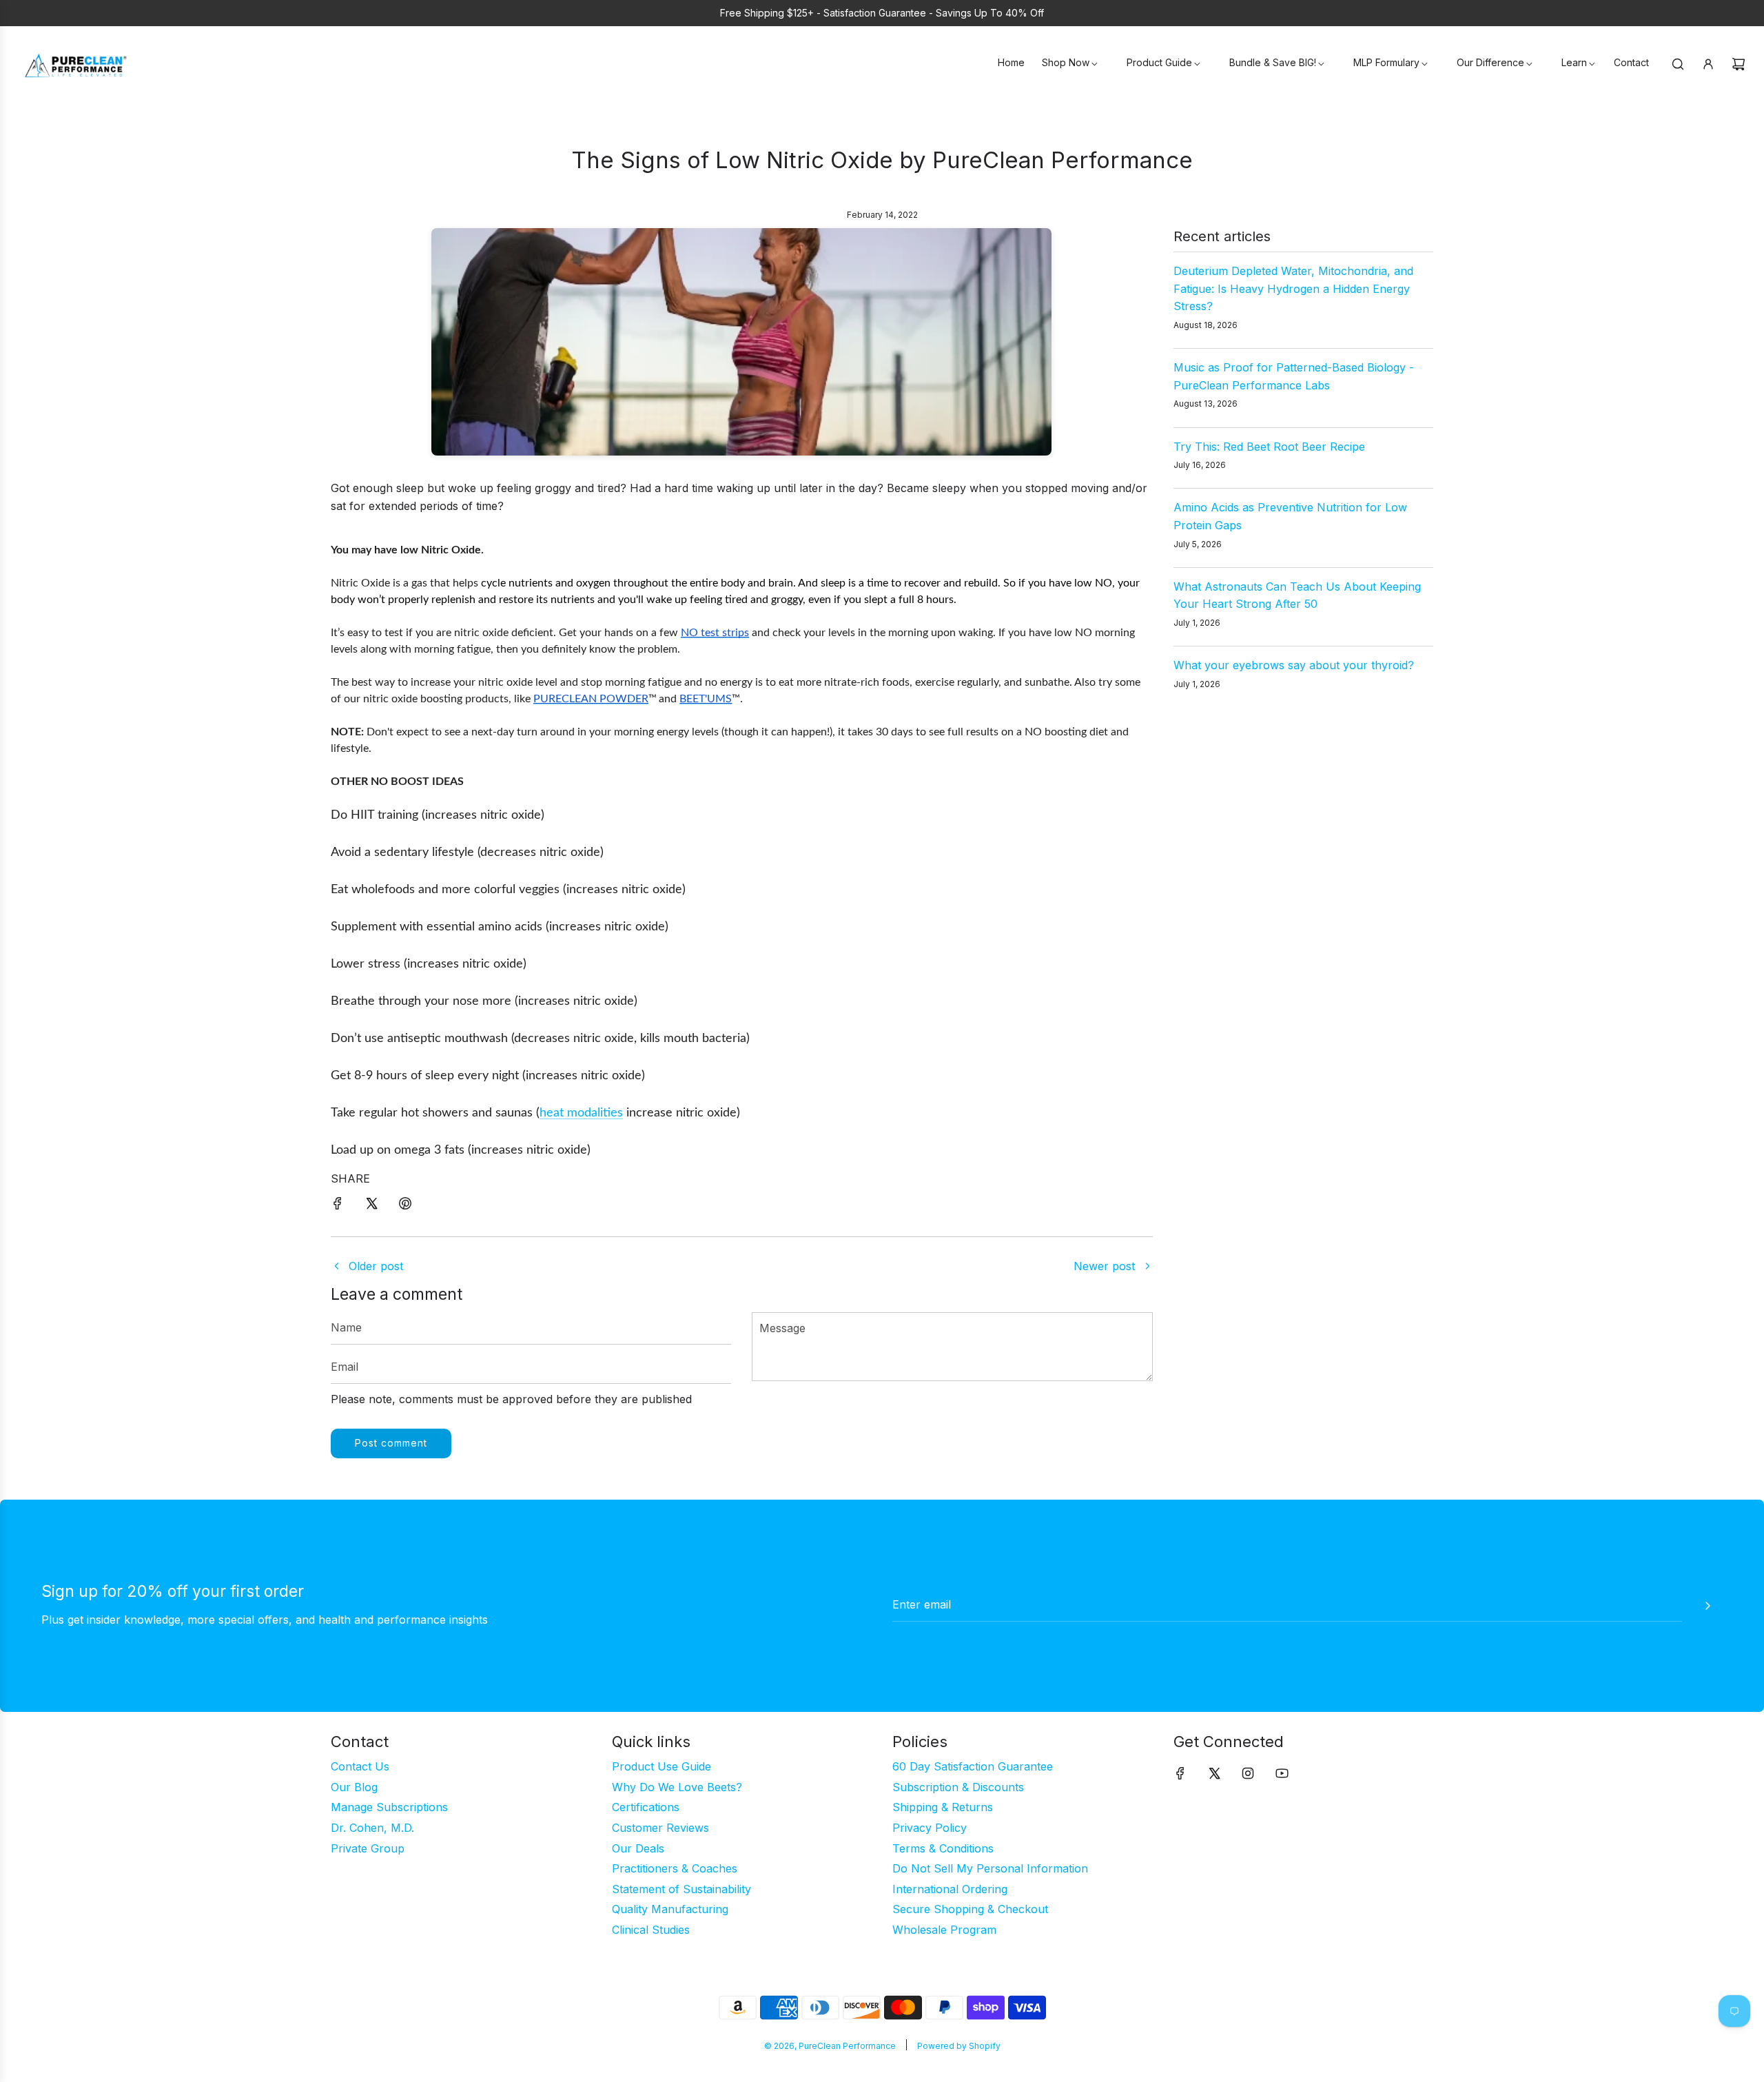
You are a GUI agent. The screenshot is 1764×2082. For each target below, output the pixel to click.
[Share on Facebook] (338, 1206)
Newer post (1104, 1266)
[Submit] (1707, 1606)
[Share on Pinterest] (405, 1206)
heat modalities (581, 1113)
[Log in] (1708, 64)
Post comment (391, 1443)
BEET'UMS (706, 699)
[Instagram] (1248, 1773)
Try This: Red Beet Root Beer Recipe (1269, 447)
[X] (1214, 1773)
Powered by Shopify (959, 2046)
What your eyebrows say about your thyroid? (1294, 665)
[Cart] (1739, 64)
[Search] (1678, 64)
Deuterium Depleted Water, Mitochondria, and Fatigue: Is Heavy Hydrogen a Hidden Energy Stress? (1293, 288)
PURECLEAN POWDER (591, 699)
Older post (376, 1266)
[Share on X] (371, 1206)
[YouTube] (1282, 1773)
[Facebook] (1180, 1773)
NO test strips (715, 633)
